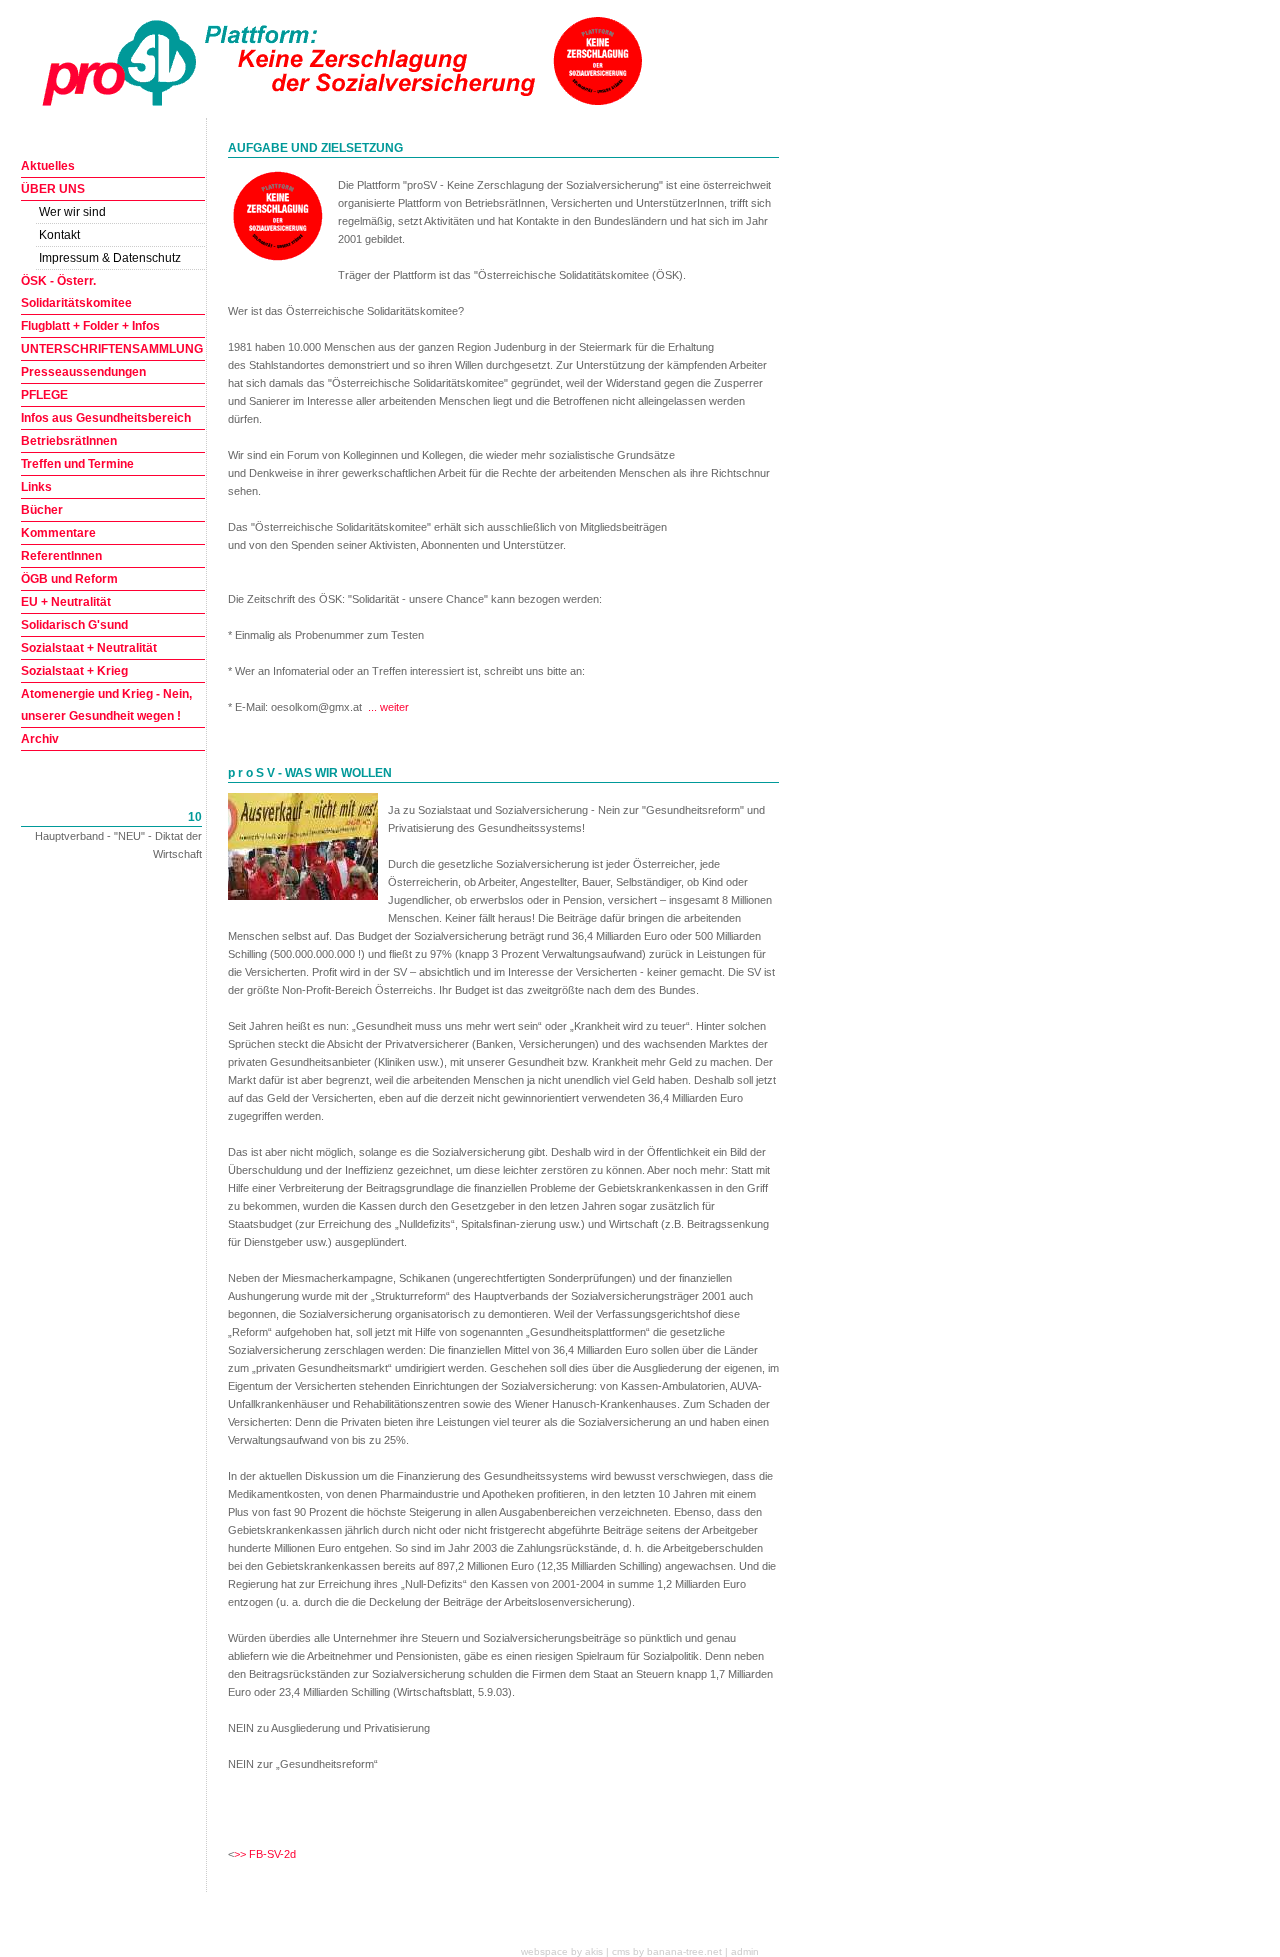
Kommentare (58, 533)
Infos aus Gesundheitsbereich (106, 418)
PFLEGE (44, 395)
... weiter (388, 707)
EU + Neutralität (66, 602)
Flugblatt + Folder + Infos (90, 326)
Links (36, 487)
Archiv (40, 739)
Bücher (42, 510)
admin (745, 1951)
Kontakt (59, 235)
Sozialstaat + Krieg (74, 671)
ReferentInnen (61, 556)
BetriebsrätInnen (69, 441)
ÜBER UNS (53, 189)
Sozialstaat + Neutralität (89, 648)
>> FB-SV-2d (265, 1854)
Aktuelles (48, 166)
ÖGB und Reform (69, 579)
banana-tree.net (684, 1951)
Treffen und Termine (77, 464)
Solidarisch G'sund (74, 625)
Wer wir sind (72, 212)
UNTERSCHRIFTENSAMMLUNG (112, 349)
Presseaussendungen (83, 372)
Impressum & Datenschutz (110, 258)
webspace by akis (562, 1951)
